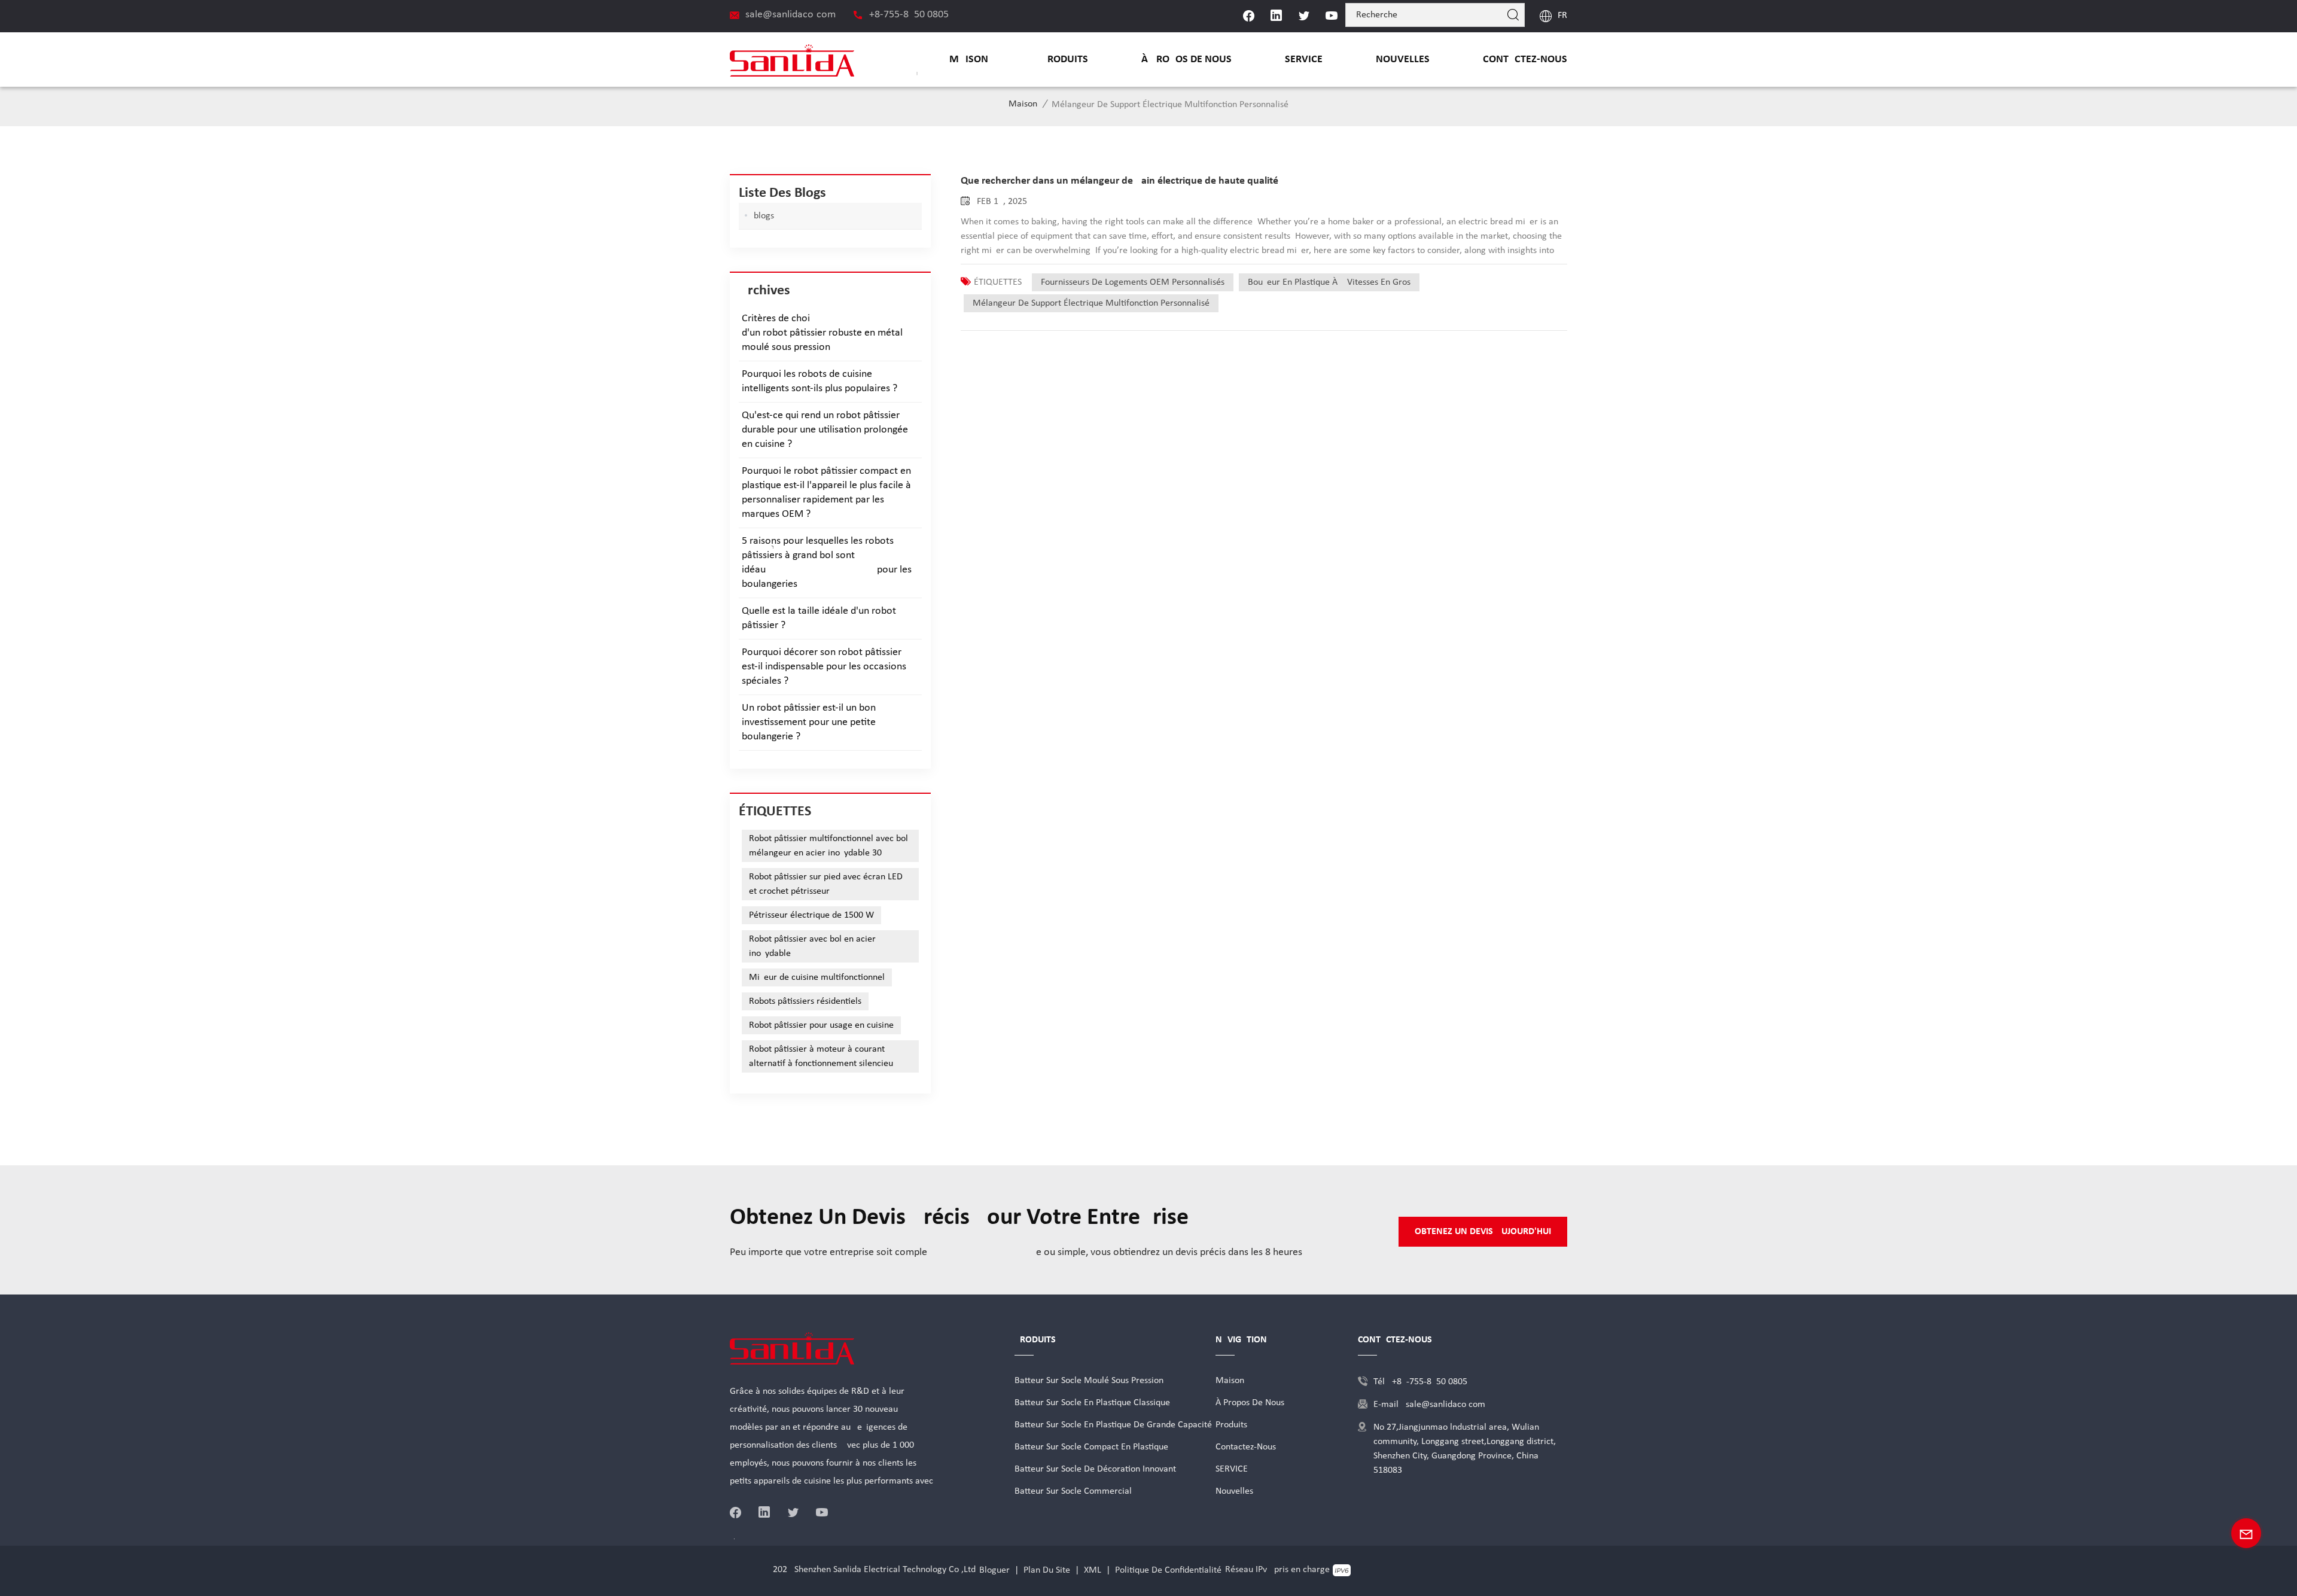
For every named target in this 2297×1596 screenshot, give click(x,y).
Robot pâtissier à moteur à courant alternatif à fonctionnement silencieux (823, 1056)
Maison (969, 60)
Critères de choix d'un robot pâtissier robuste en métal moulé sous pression (830, 333)
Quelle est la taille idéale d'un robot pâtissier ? (819, 618)
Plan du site (1047, 1570)
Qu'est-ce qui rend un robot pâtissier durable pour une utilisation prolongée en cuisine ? (825, 430)
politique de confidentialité (1168, 1570)
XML (1093, 1570)
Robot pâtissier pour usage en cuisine (821, 1025)
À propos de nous (1186, 60)
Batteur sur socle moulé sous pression (1089, 1381)
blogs (764, 216)
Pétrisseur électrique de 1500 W (811, 915)
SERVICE (1304, 60)
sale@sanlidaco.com (790, 15)
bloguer (994, 1570)
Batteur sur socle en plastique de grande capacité (1113, 1425)
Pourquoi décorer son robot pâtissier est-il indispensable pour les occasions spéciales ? (824, 667)
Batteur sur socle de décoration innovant (1095, 1469)
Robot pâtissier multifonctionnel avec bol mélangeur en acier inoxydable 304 (828, 846)
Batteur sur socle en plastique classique (1092, 1403)
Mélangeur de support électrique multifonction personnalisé (1091, 303)
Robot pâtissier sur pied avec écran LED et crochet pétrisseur (826, 884)
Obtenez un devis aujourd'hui (1483, 1232)
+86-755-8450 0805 (909, 15)
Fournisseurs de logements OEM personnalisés (1133, 282)
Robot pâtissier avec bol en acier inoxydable (812, 946)
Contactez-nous (1525, 60)
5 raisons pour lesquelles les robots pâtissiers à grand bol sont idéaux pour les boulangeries (827, 563)
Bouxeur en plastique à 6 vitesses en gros (1329, 282)
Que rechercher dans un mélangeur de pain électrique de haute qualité (1119, 181)
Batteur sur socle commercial (1073, 1491)
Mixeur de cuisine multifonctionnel (817, 977)
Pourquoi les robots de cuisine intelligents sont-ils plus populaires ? (820, 381)
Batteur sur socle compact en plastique (1091, 1447)
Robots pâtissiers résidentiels (805, 1001)
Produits (1065, 60)
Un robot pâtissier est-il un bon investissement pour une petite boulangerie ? (809, 722)
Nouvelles (1403, 60)
